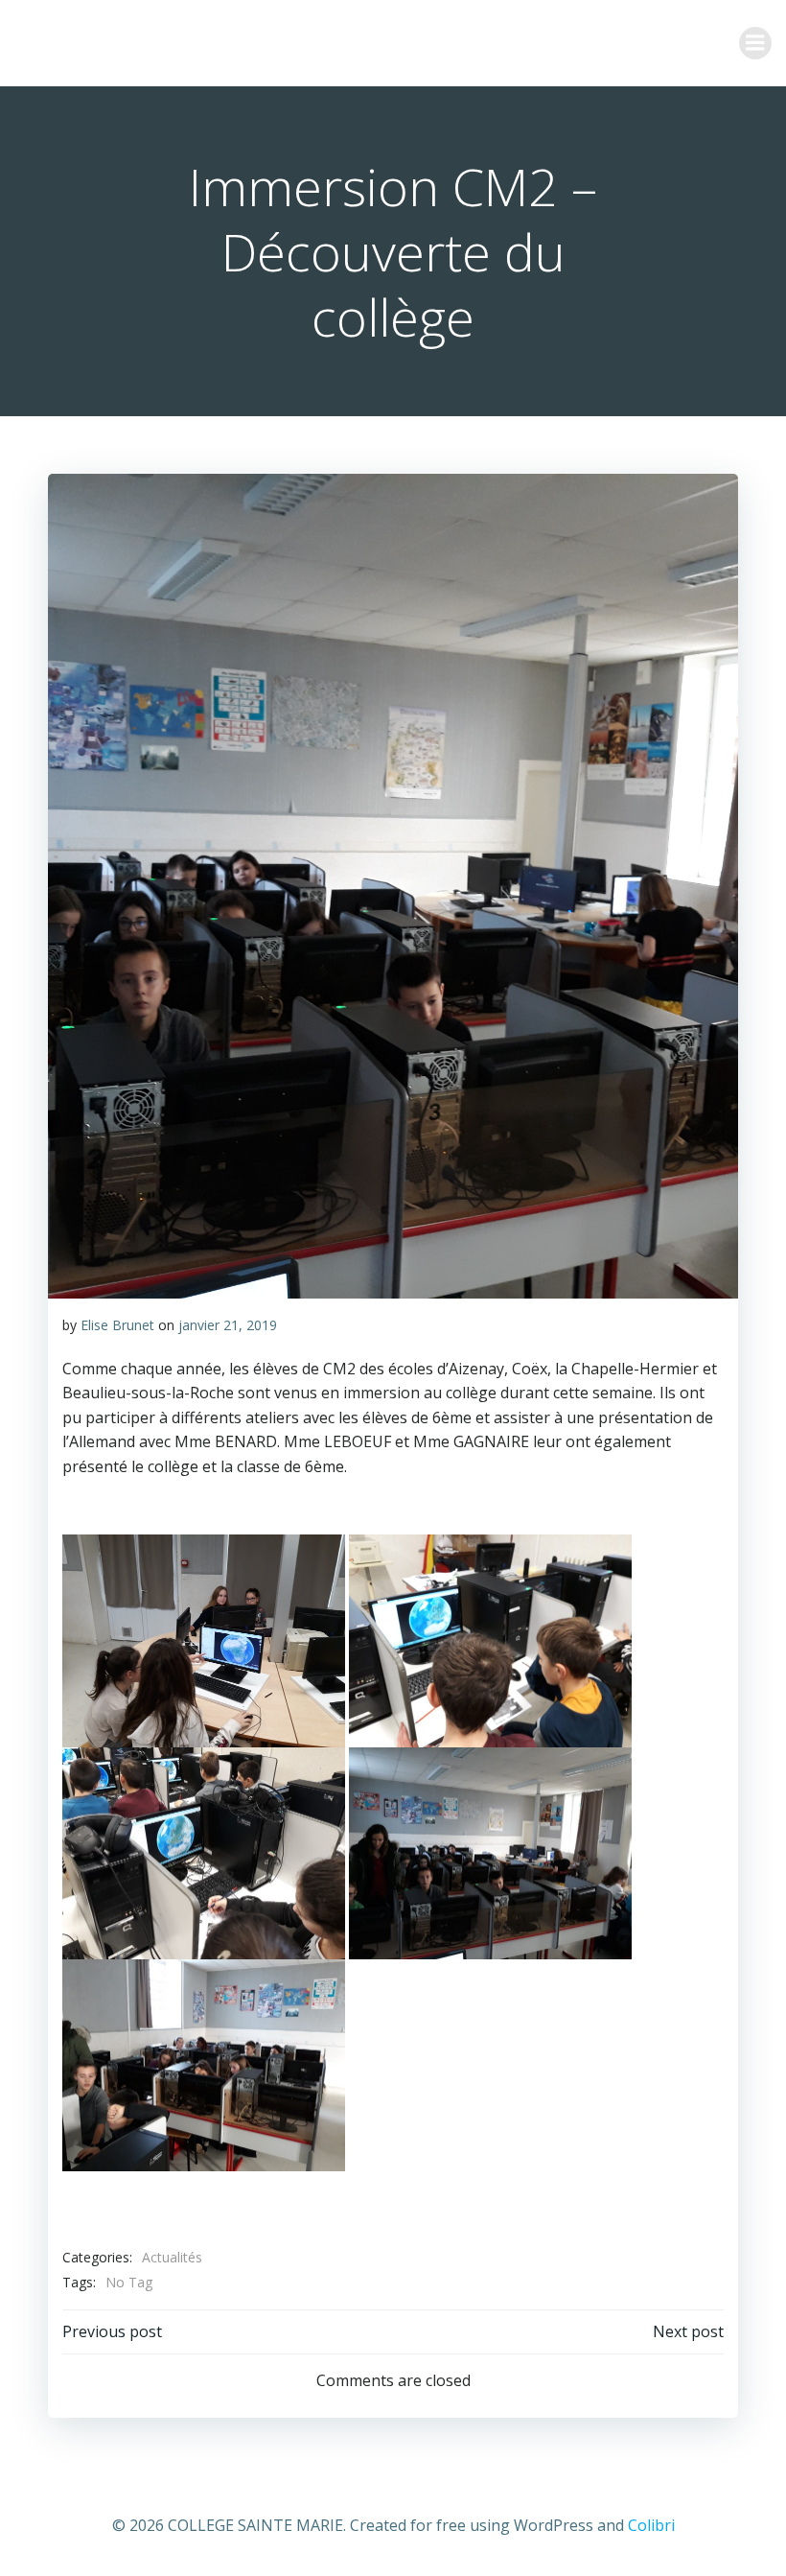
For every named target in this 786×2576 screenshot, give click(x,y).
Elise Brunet (117, 1325)
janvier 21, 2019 (228, 1325)
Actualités (172, 2257)
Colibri (651, 2525)
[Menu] (755, 43)
